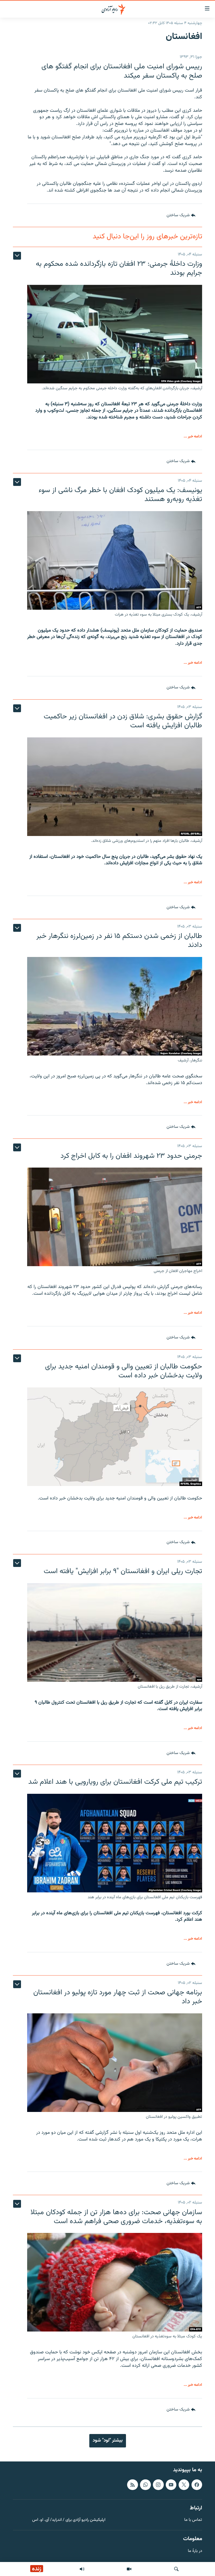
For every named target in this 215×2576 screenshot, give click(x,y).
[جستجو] (176, 2569)
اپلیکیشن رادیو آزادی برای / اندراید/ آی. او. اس (69, 2520)
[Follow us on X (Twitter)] (184, 2485)
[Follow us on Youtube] (171, 2485)
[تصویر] (129, 2569)
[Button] (181, 215)
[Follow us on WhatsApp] (145, 2485)
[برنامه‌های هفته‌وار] (82, 2569)
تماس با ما (193, 2520)
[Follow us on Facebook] (197, 2485)
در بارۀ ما (195, 2551)
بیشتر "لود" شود (108, 2440)
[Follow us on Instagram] (158, 2485)
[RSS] (132, 2485)
